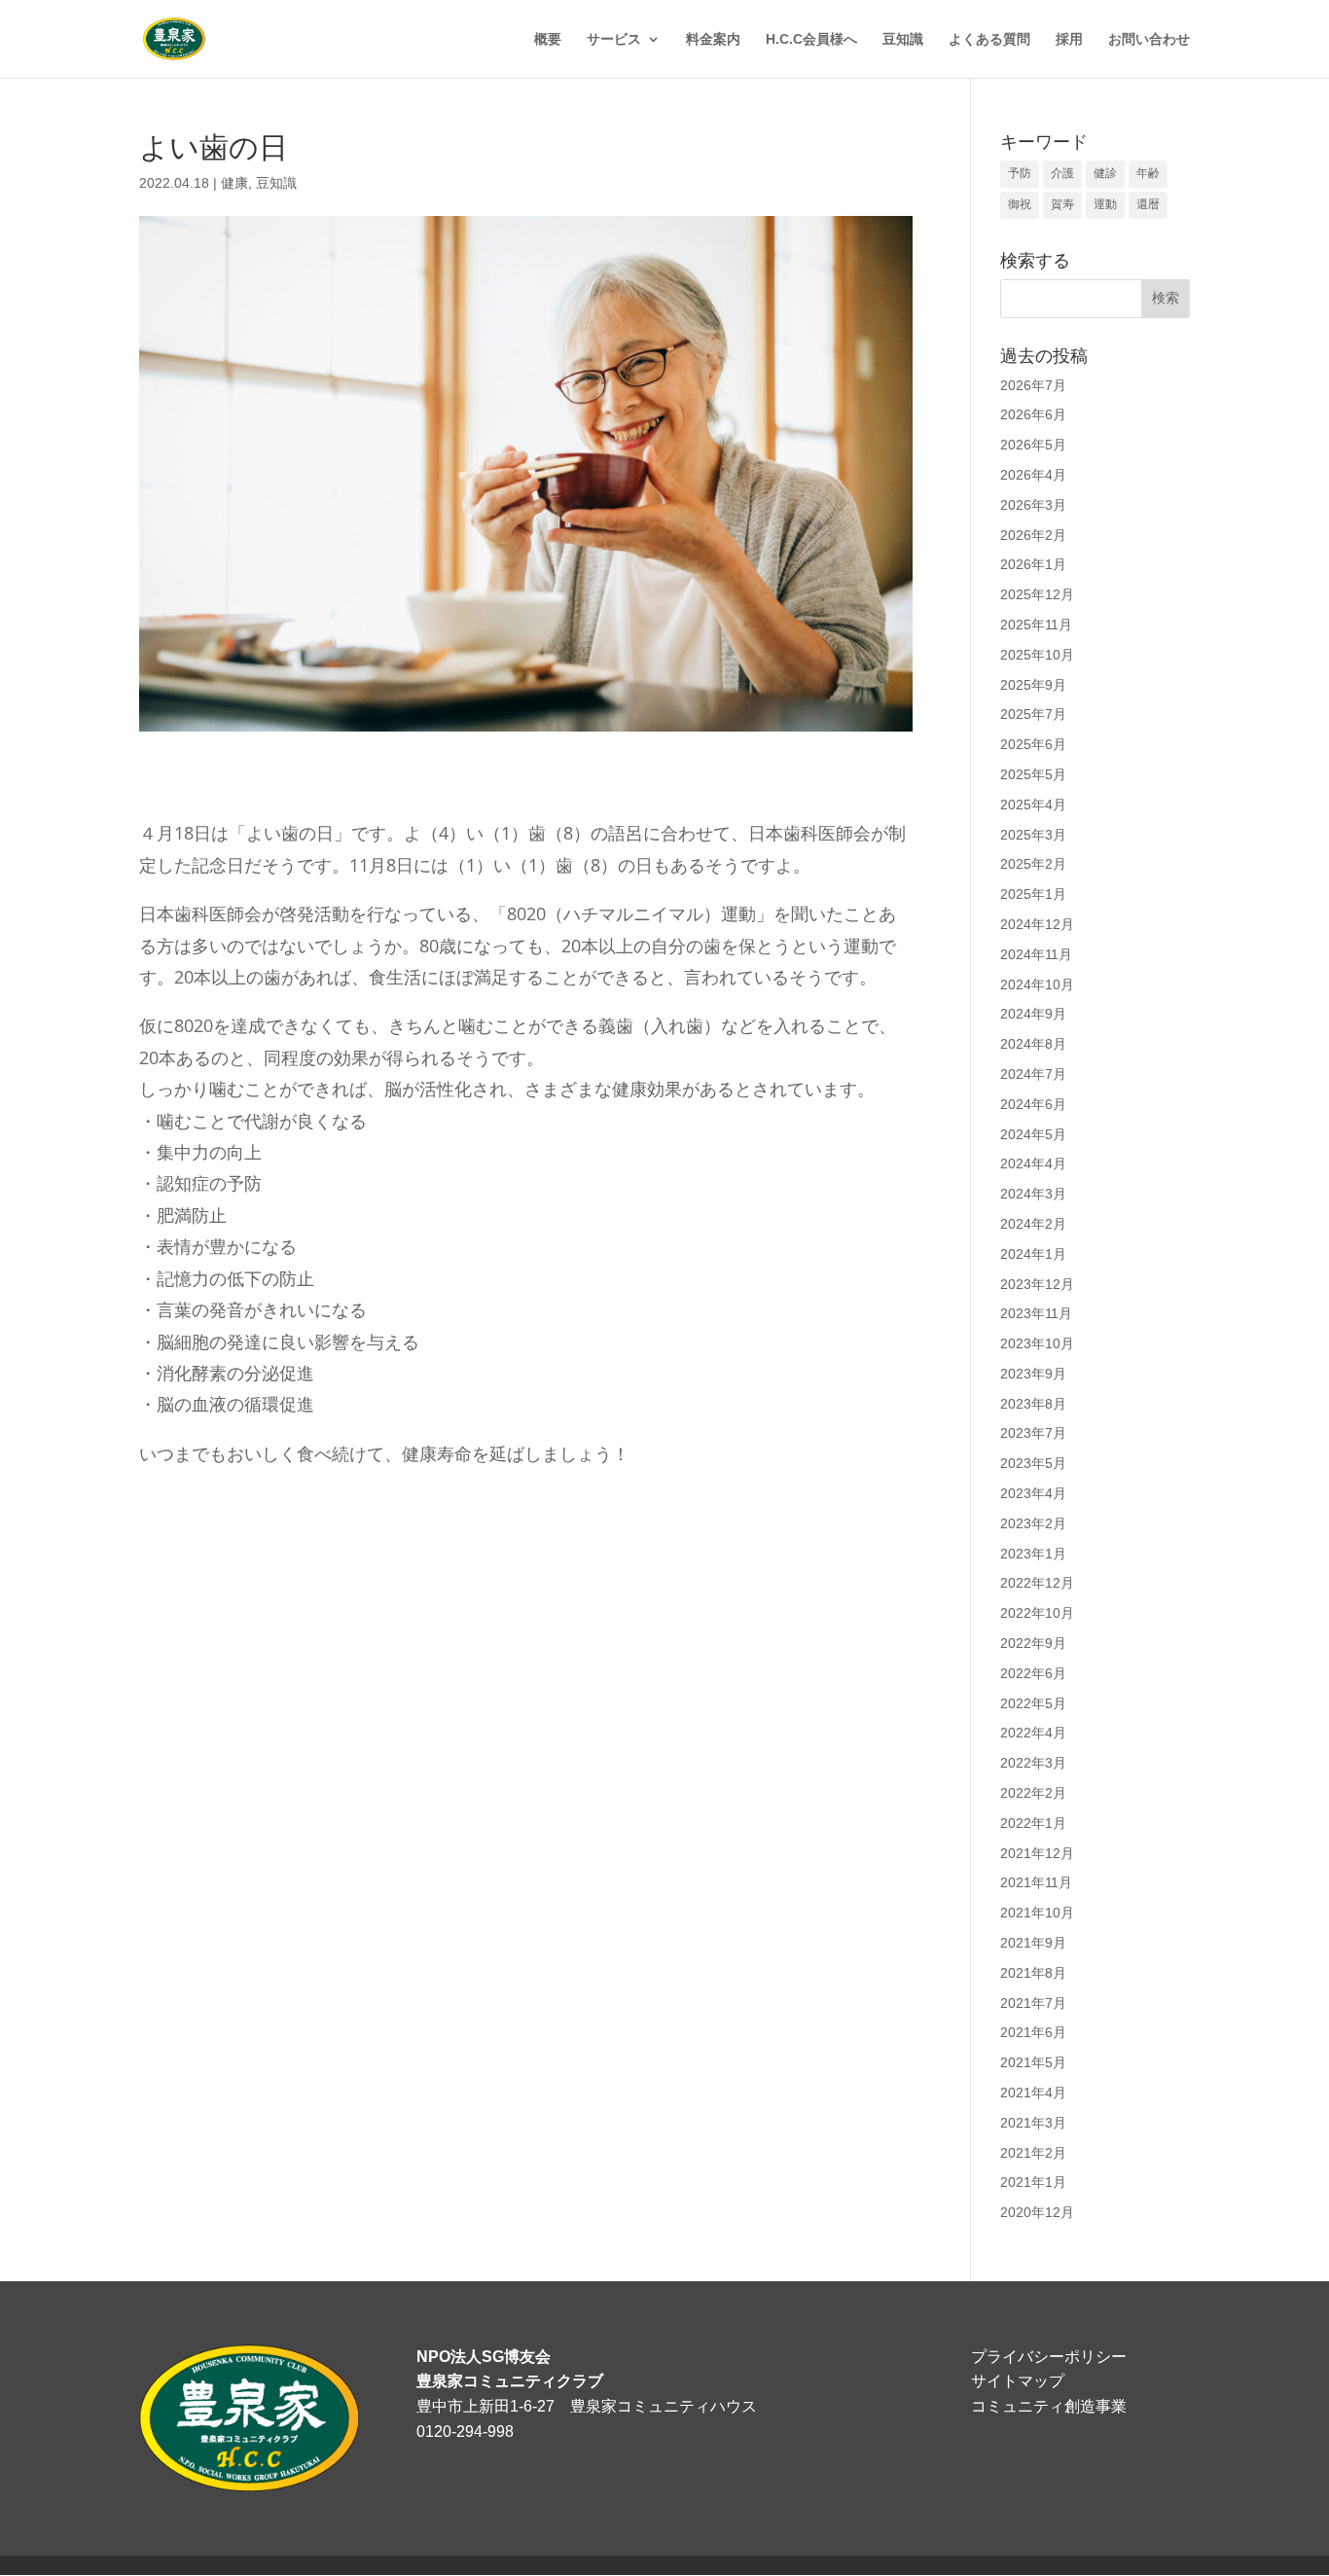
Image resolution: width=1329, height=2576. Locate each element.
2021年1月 (1033, 2182)
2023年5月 (1033, 1463)
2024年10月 (1037, 984)
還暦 (1148, 204)
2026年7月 (1033, 385)
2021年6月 (1033, 2032)
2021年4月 (1033, 2093)
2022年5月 (1033, 1703)
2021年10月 (1037, 1913)
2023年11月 (1036, 1313)
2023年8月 (1033, 1404)
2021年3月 (1033, 2123)
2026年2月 (1033, 535)
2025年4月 (1033, 805)
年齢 (1148, 173)
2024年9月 (1033, 1014)
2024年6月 (1033, 1104)
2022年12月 (1037, 1583)
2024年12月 (1037, 924)
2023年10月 (1037, 1343)
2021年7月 (1033, 2003)
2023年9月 (1033, 1374)
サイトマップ (1018, 2381)
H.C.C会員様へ (811, 39)
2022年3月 (1033, 1763)
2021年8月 (1033, 1973)
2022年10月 (1037, 1613)
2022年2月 (1033, 1793)
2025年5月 (1033, 774)
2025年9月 (1033, 685)
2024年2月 (1033, 1224)
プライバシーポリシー (1049, 2357)
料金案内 (713, 39)
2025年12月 (1037, 594)
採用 (1069, 39)
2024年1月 (1033, 1254)
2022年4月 (1033, 1733)
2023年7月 (1033, 1433)
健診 (1105, 173)
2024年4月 (1033, 1163)
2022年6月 (1033, 1673)
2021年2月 (1033, 2153)
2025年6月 (1033, 744)
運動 (1105, 204)
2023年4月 (1033, 1493)
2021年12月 (1037, 1853)
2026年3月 (1033, 505)
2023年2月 (1033, 1523)
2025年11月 (1036, 625)
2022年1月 (1033, 1823)
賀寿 (1062, 204)
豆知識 (903, 39)
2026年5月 (1033, 445)
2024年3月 (1033, 1194)
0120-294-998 (465, 2432)
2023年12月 (1037, 1284)
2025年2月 (1033, 864)
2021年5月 (1033, 2062)
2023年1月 (1033, 1554)
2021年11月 (1036, 1882)
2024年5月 (1033, 1134)
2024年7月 (1033, 1074)
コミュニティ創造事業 (1049, 2406)
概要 (548, 39)
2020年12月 (1037, 2212)
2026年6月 (1033, 414)
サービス (614, 39)
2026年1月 (1033, 564)
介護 (1062, 173)
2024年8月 (1033, 1044)
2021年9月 (1033, 1943)
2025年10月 (1037, 655)
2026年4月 (1033, 475)
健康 (234, 183)
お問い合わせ (1149, 39)
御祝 (1020, 204)
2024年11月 (1036, 954)
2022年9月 (1033, 1643)
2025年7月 (1033, 714)
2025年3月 (1033, 835)
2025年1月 (1033, 894)
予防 (1020, 173)
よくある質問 (989, 39)
